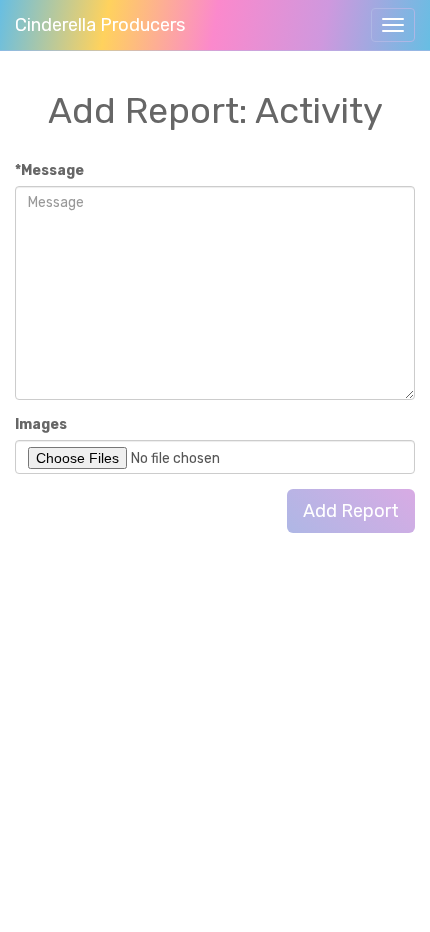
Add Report (351, 511)
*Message (49, 170)
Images (41, 424)
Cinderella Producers (100, 25)
